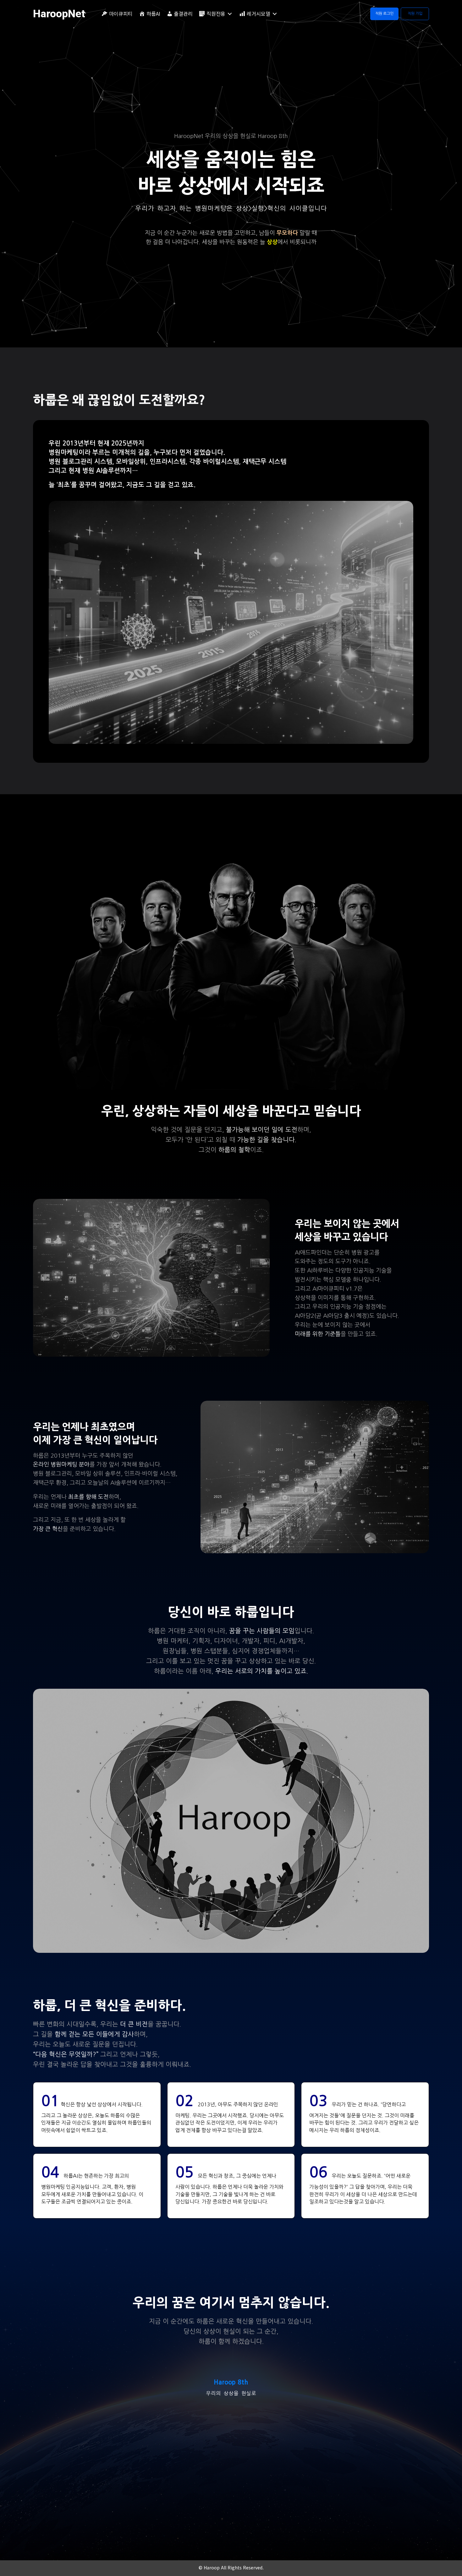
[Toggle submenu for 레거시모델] (275, 14)
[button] (384, 14)
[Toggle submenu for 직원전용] (230, 14)
